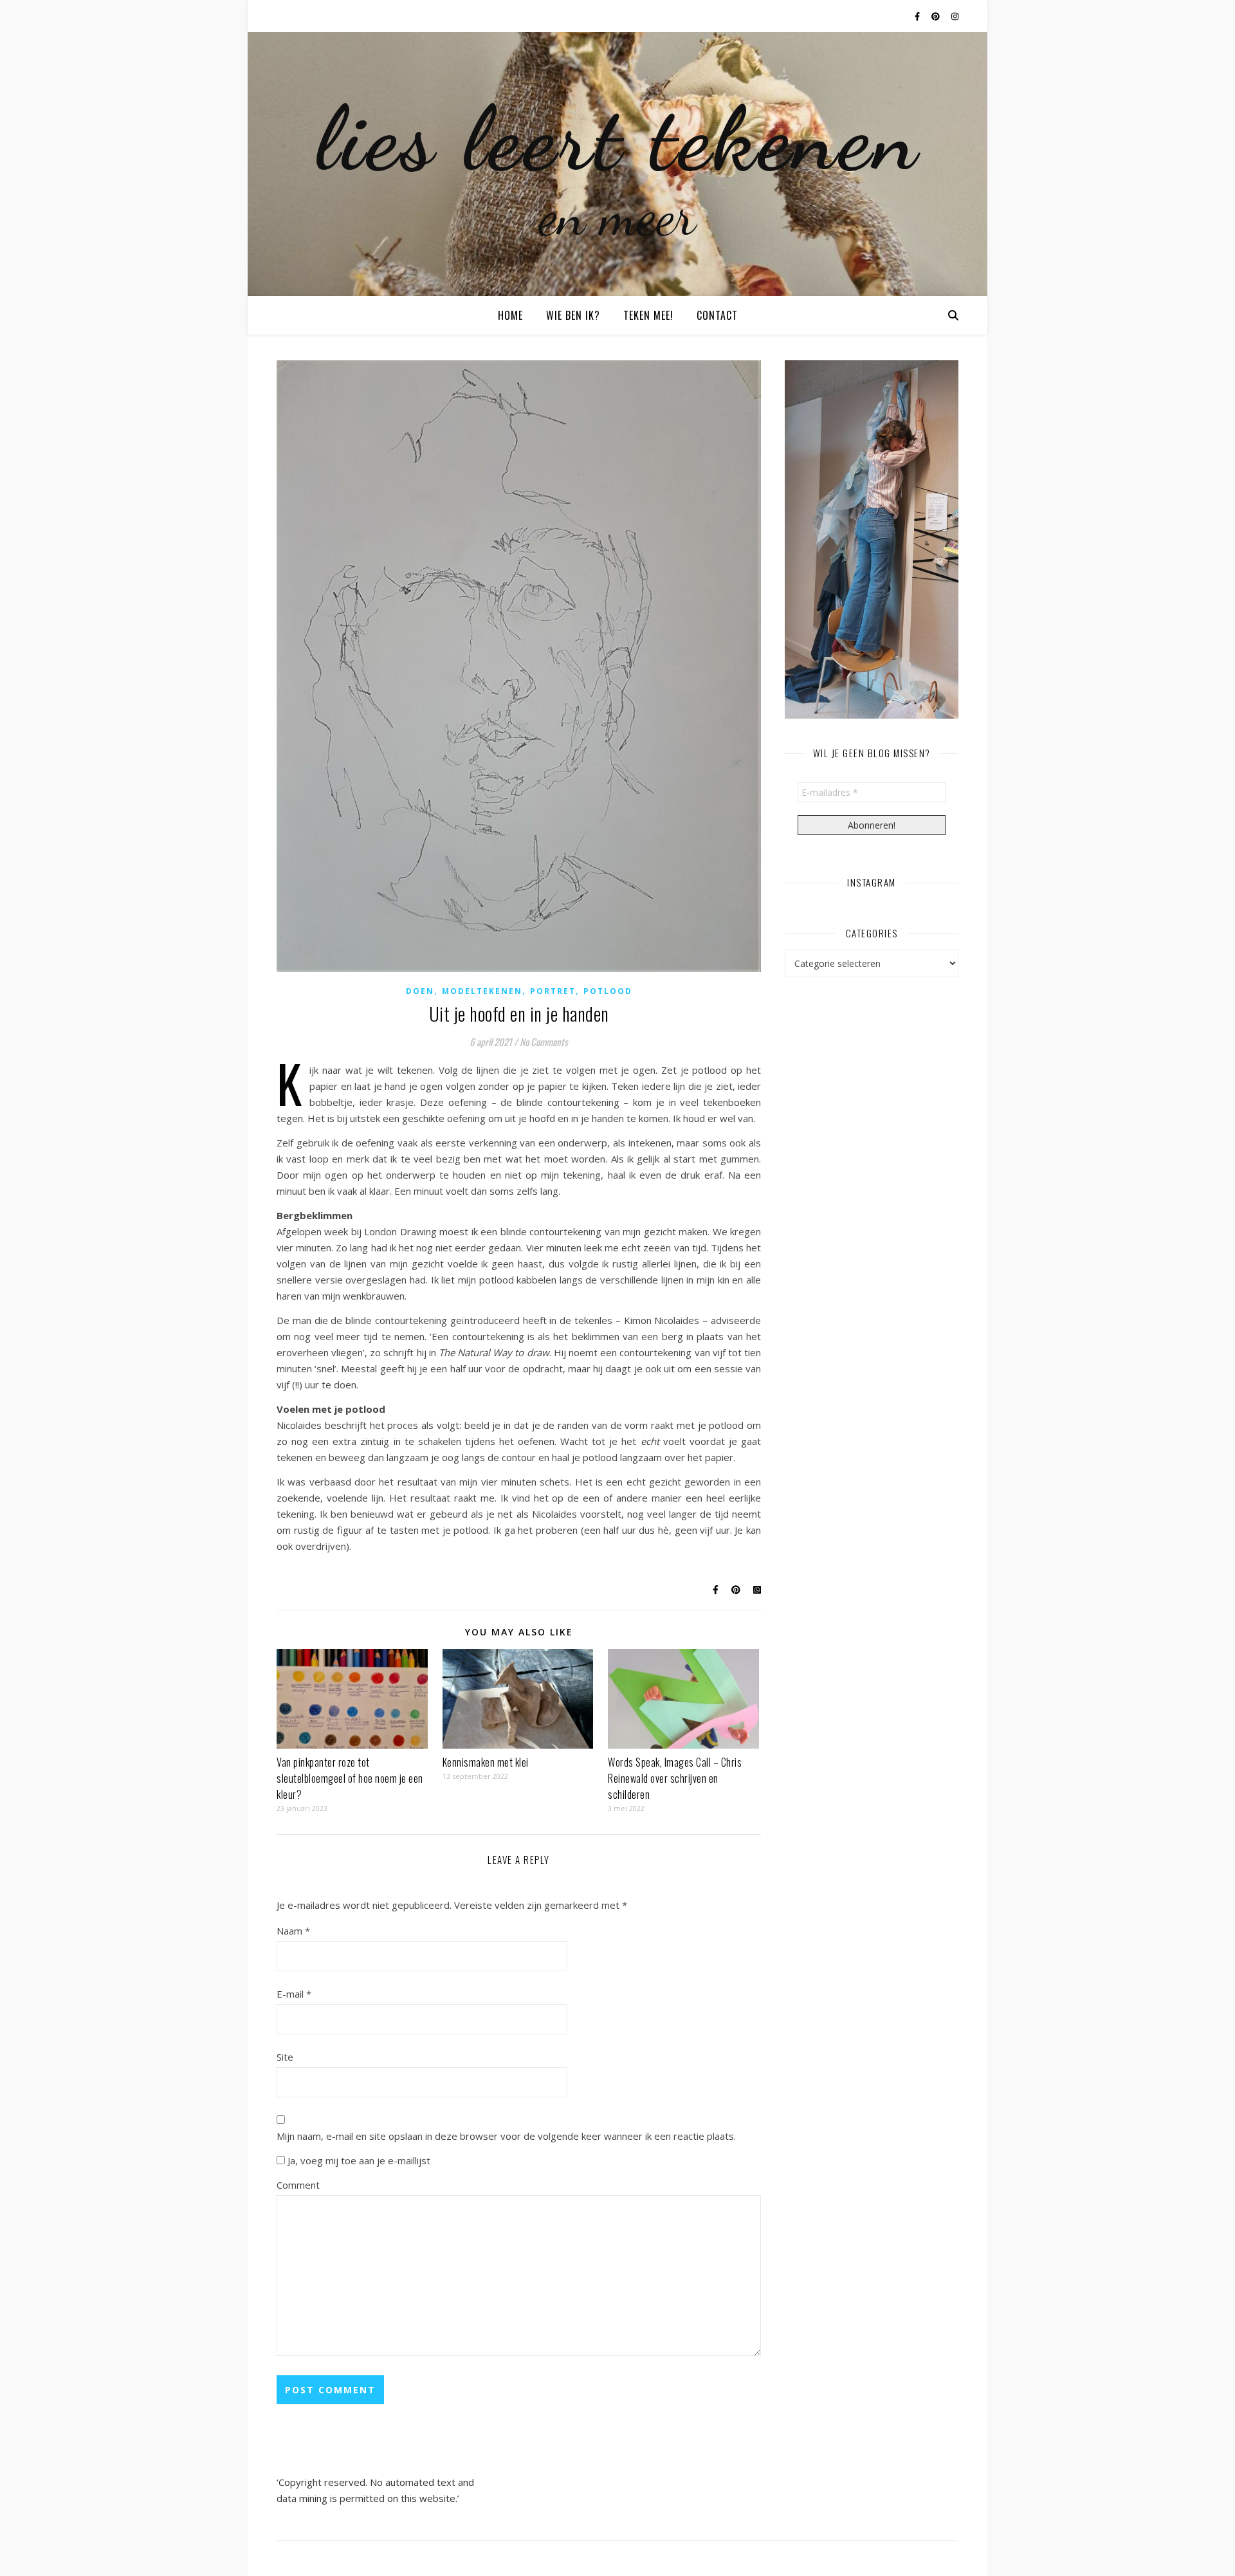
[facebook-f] (918, 16)
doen (420, 991)
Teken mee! (648, 315)
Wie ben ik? (573, 315)
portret (553, 991)
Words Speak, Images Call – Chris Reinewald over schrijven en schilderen (675, 1778)
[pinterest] (937, 16)
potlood (608, 991)
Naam (293, 1931)
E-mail (294, 1994)
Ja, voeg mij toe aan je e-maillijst (358, 2160)
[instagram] (955, 16)
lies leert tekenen (618, 138)
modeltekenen (482, 991)
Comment (298, 2185)
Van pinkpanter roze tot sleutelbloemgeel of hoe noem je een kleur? (350, 1778)
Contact (717, 315)
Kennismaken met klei (486, 1762)
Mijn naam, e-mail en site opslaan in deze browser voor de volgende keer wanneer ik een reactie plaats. (506, 2136)
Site (285, 2057)
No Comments (544, 1042)
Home (510, 315)
